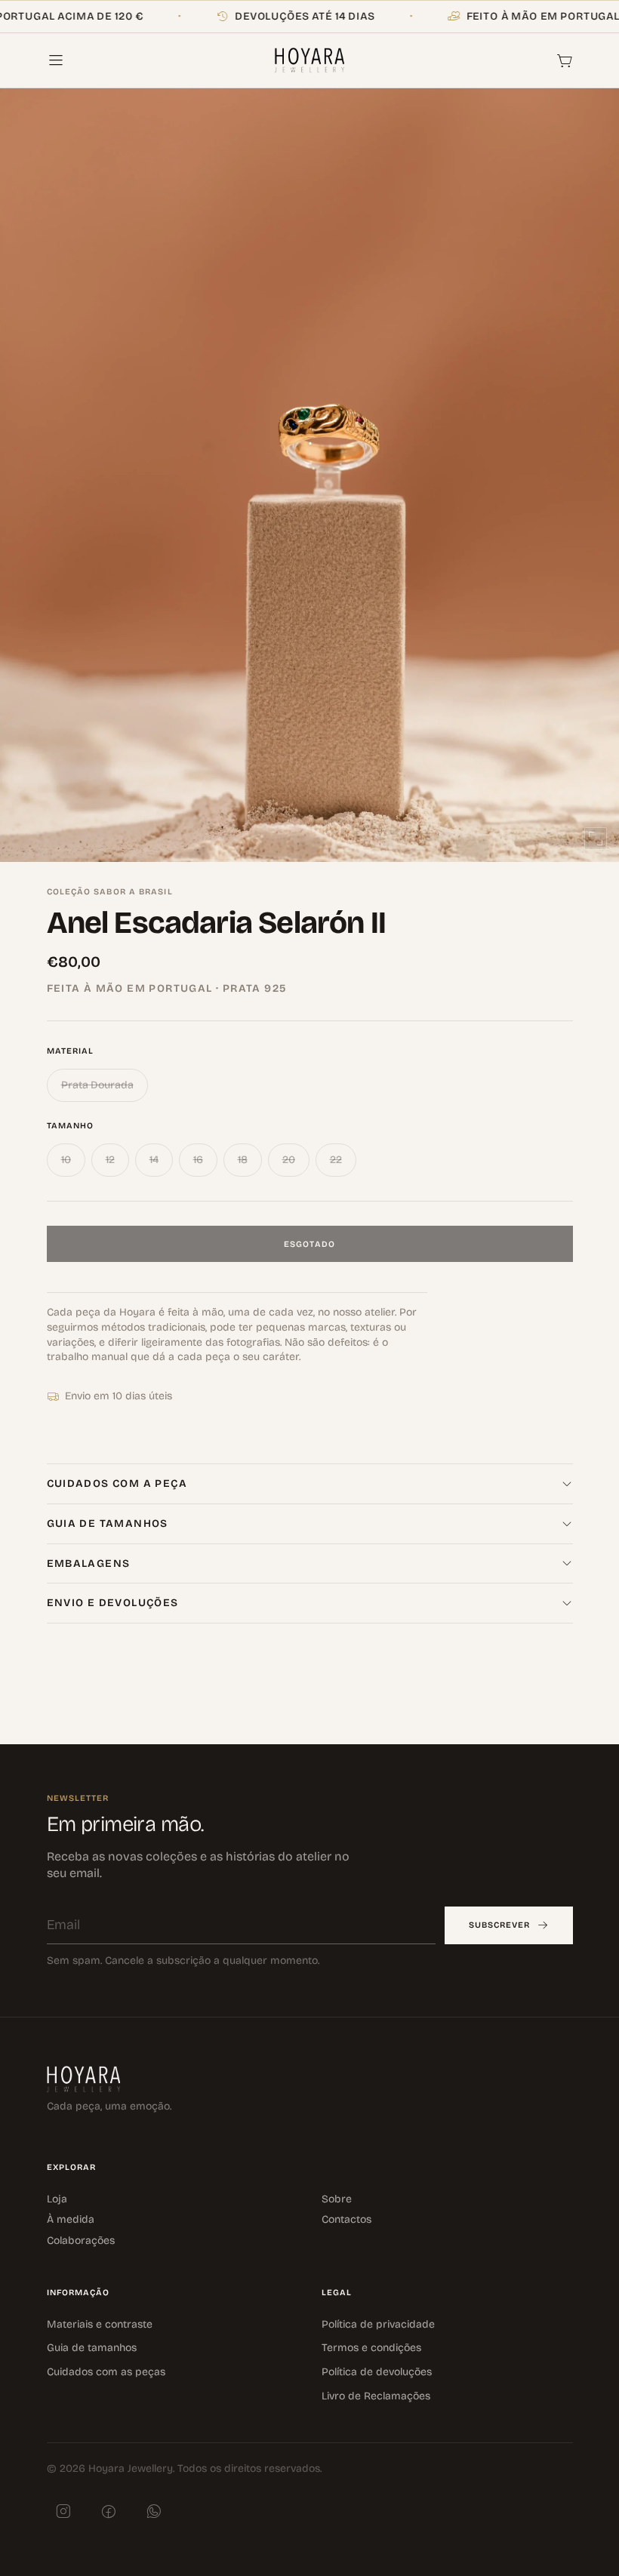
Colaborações (81, 2241)
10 (66, 1160)
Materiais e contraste (100, 2324)
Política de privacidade (378, 2324)
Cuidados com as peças (106, 2372)
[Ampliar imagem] (596, 839)
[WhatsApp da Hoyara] (154, 2511)
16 (198, 1160)
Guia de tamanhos (92, 2348)
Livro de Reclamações (376, 2395)
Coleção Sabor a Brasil (110, 892)
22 (336, 1160)
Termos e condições (371, 2348)
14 (154, 1160)
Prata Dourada (97, 1085)
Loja (57, 2198)
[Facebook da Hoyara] (109, 2511)
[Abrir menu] (63, 60)
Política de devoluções (377, 2372)
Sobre (337, 2198)
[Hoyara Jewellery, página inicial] (309, 60)
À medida (71, 2219)
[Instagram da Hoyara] (63, 2511)
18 (243, 1160)
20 (289, 1160)
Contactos (346, 2219)
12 (110, 1160)
